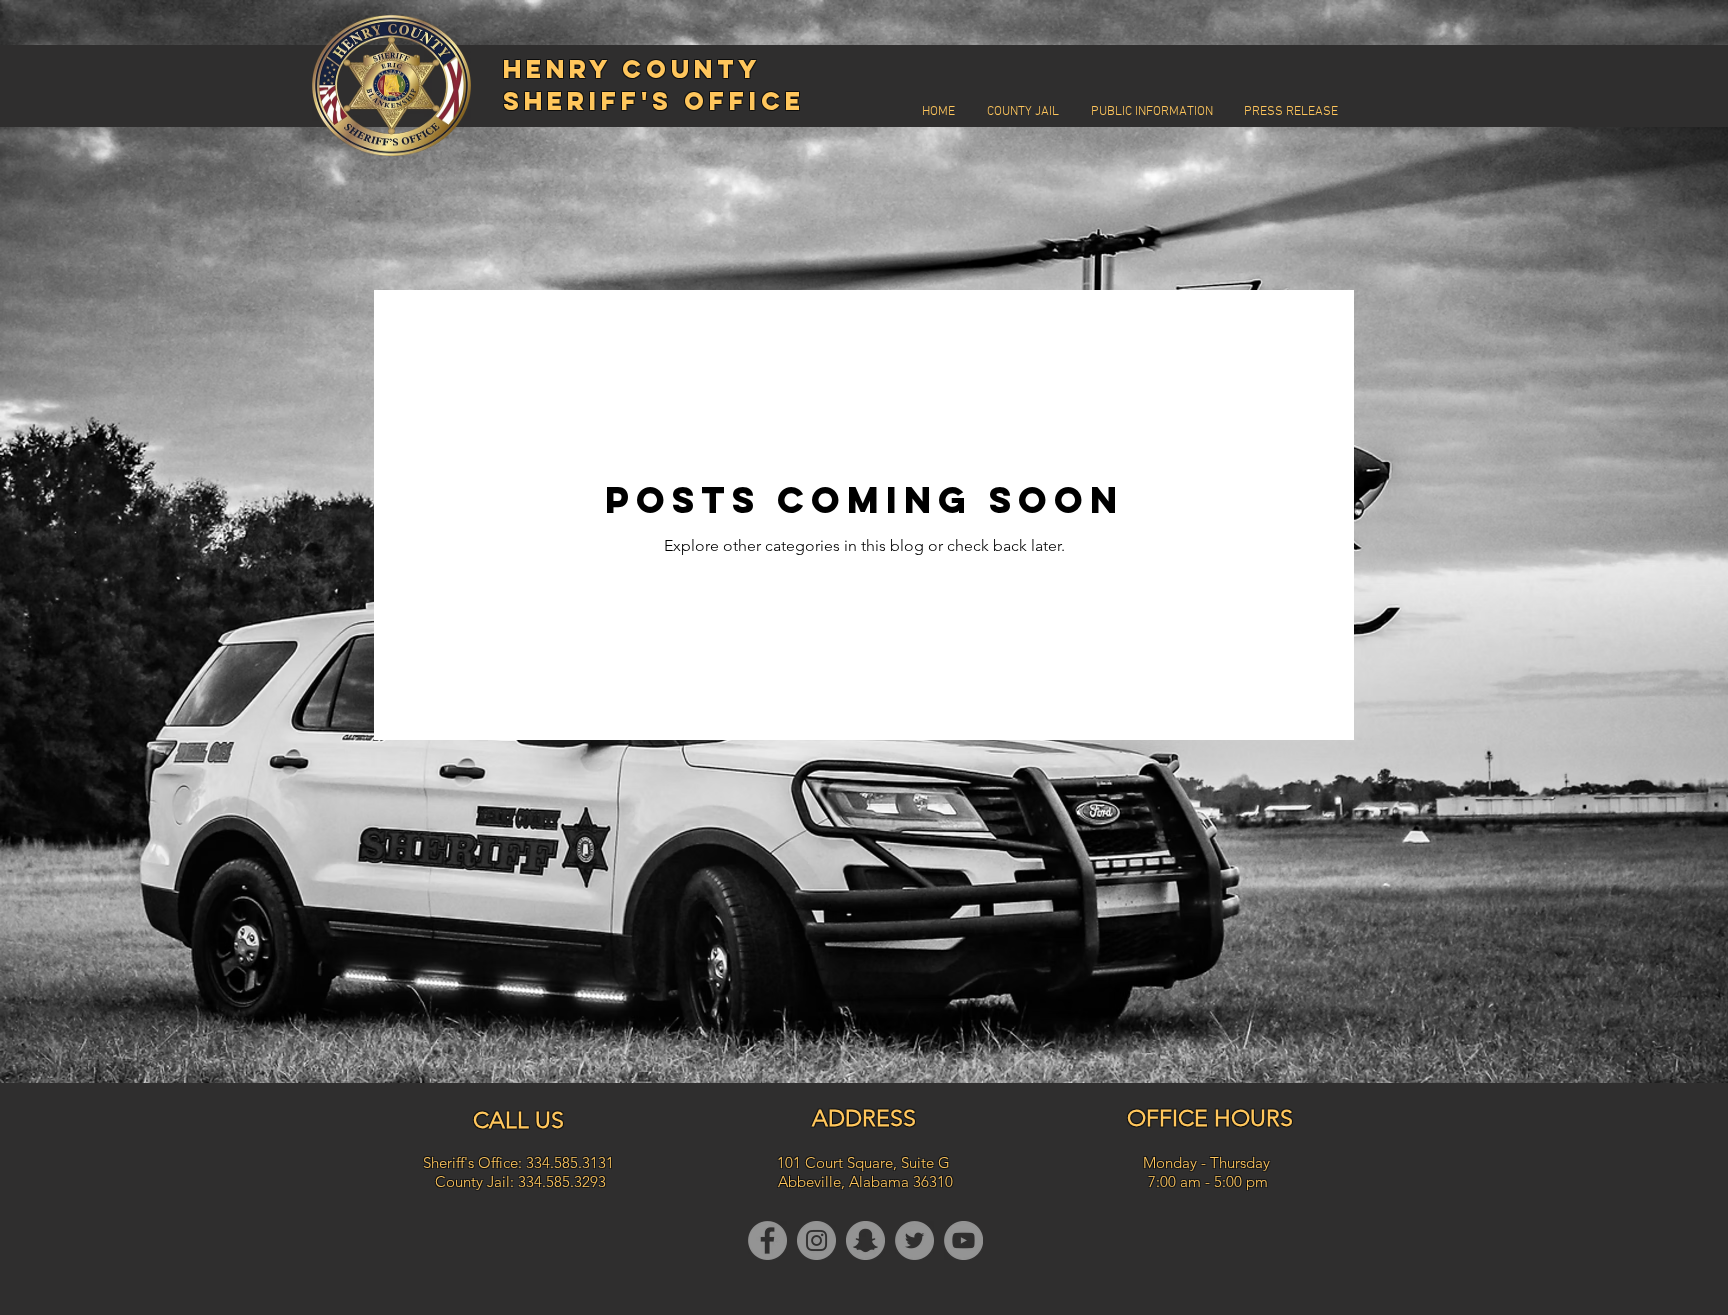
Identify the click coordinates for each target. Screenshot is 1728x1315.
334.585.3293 (562, 1181)
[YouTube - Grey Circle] (963, 1240)
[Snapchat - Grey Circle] (865, 1240)
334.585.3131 (570, 1162)
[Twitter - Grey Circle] (914, 1240)
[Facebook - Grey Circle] (767, 1240)
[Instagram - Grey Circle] (816, 1240)
